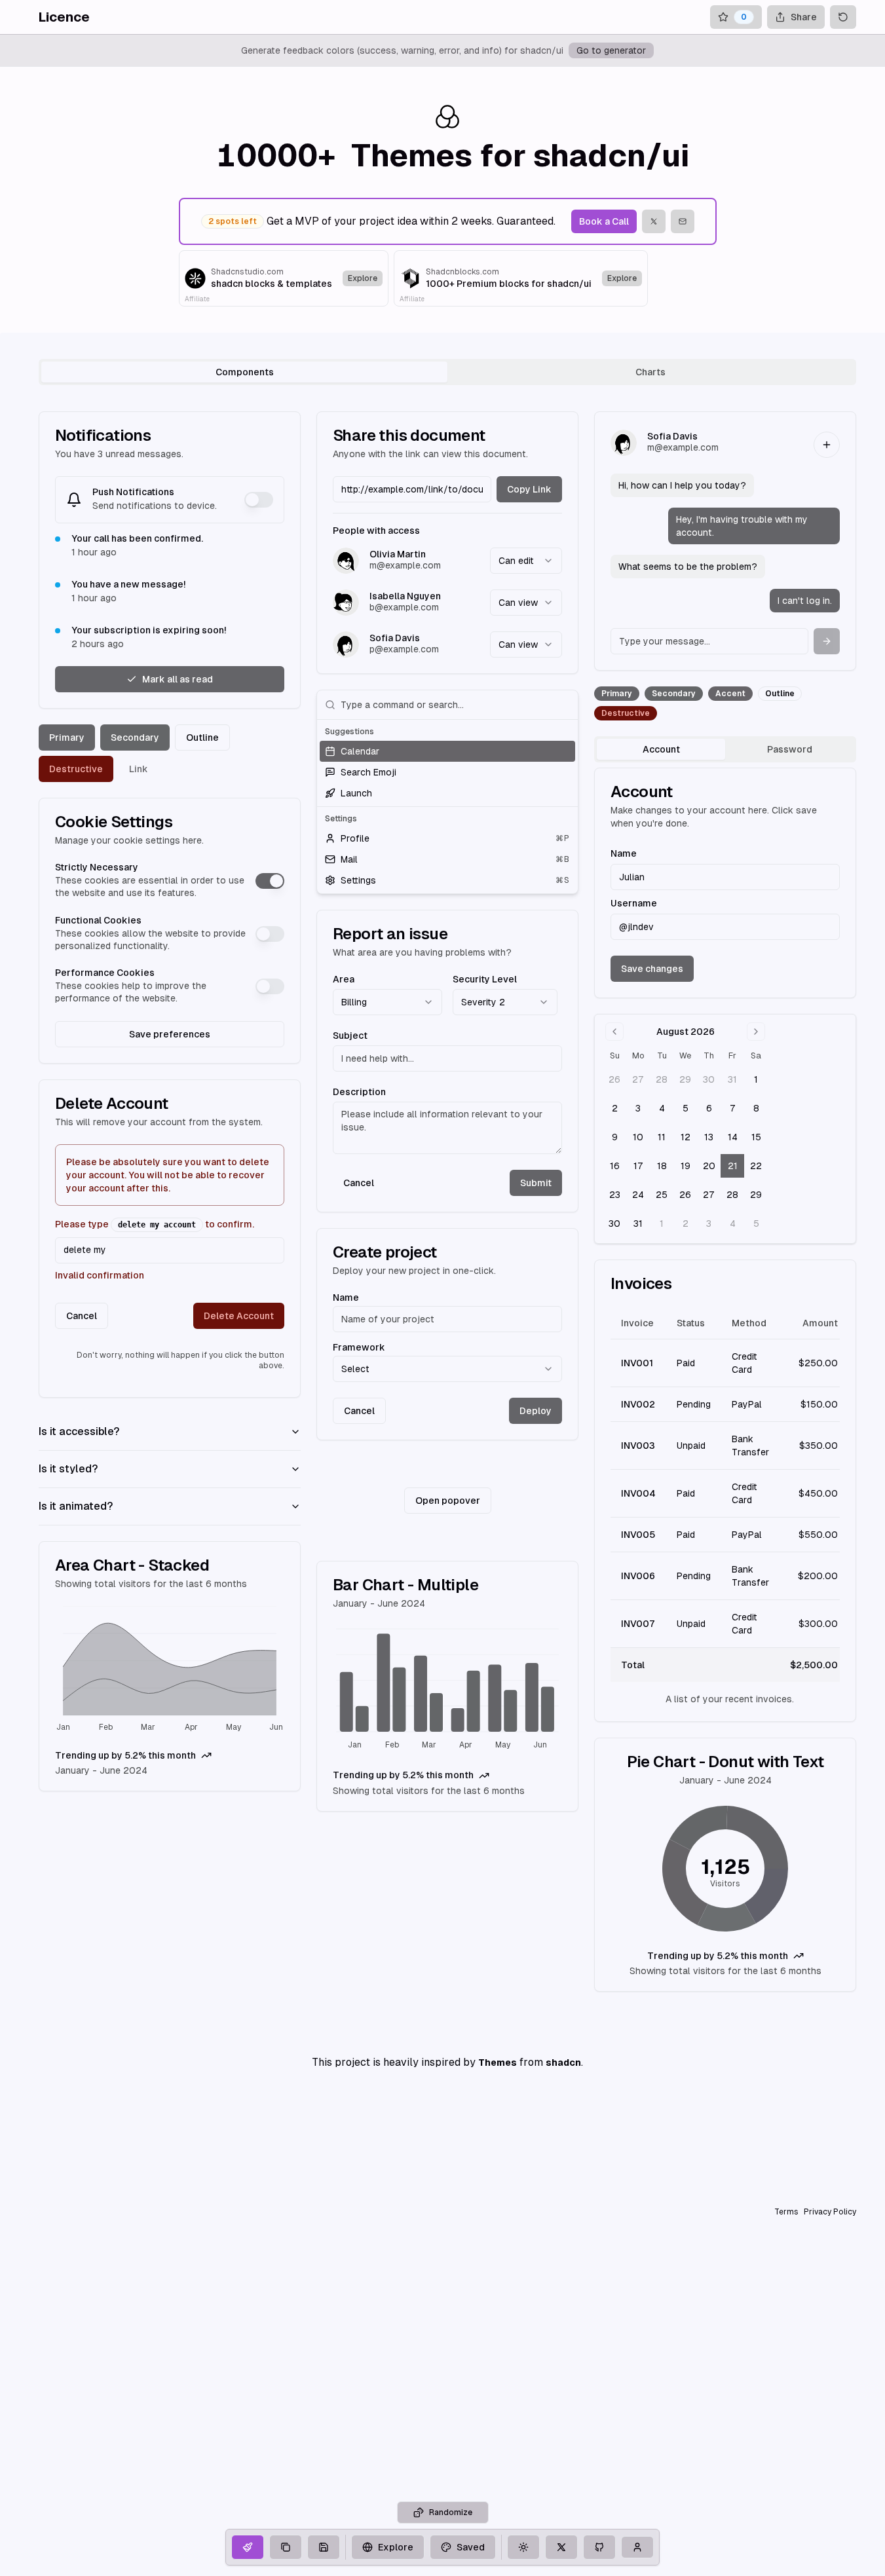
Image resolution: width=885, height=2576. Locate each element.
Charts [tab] (650, 372)
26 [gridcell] (614, 1079)
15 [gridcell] (756, 1137)
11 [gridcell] (662, 1137)
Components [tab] (245, 372)
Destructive (76, 769)
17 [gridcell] (638, 1166)
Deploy (536, 1411)
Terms (786, 2212)
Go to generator (611, 50)
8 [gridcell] (756, 1108)
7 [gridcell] (733, 1108)
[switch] (259, 500)
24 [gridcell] (638, 1195)
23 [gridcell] (615, 1195)
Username (634, 903)
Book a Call (604, 221)
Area (344, 979)
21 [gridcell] (733, 1166)
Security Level (485, 979)
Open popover (448, 1501)
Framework (359, 1347)
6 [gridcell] (709, 1108)
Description (359, 1092)
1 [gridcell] (756, 1079)
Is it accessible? (79, 1431)
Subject (350, 1036)
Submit (536, 1183)
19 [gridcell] (686, 1166)
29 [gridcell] (685, 1079)
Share (804, 17)
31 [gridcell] (732, 1079)
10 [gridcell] (638, 1137)
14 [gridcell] (733, 1137)
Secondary (135, 737)
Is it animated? (76, 1506)
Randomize (451, 2512)
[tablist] (447, 372)
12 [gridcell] (686, 1137)
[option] (447, 751)
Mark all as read (178, 679)
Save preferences (170, 1034)
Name (346, 1297)
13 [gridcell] (709, 1137)
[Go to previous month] (614, 1032)
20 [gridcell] (709, 1166)
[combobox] (526, 561)
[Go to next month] (756, 1032)
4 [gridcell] (662, 1108)
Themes (498, 2063)
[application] (170, 1671)
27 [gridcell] (638, 1079)
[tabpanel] (447, 1202)
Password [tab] (790, 749)
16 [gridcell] (615, 1166)
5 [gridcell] (686, 1108)
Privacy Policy (830, 2212)
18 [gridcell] (662, 1166)
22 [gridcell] (756, 1166)
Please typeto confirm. (155, 1224)
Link (139, 769)
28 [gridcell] (662, 1079)
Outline (202, 737)
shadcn (563, 2063)
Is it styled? (68, 1469)
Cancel (82, 1316)
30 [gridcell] (709, 1079)
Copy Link (529, 489)
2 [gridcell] (615, 1108)
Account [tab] (661, 749)
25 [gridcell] (662, 1195)
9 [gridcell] (615, 1137)
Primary (67, 737)
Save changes (652, 969)
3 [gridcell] (638, 1108)
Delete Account (239, 1316)
